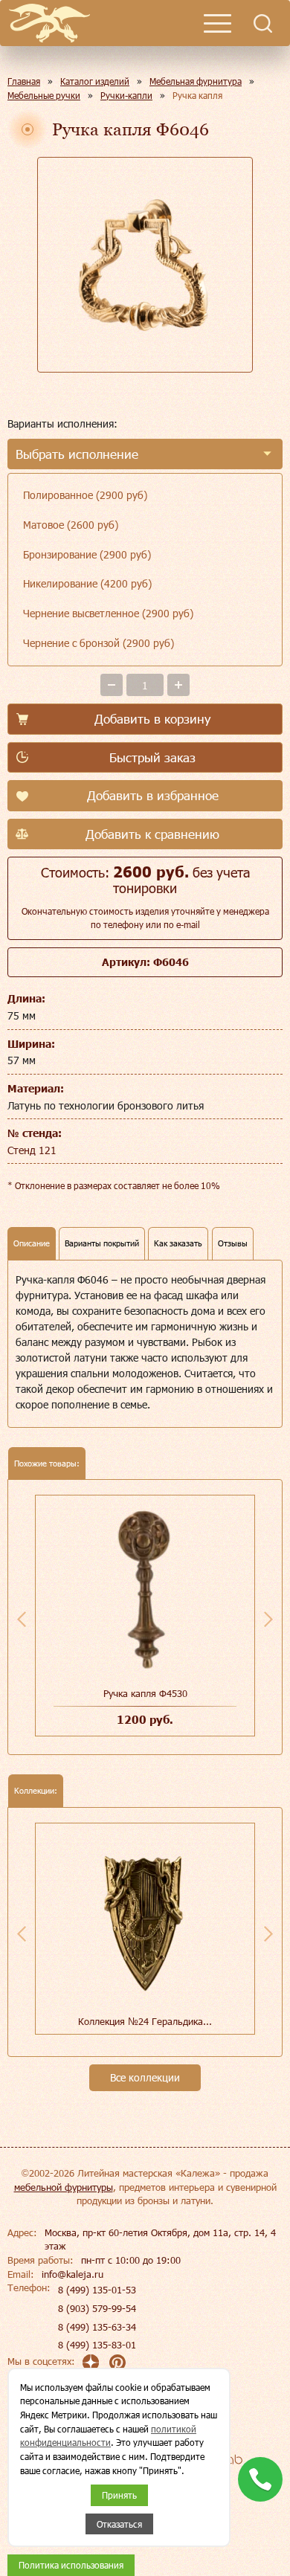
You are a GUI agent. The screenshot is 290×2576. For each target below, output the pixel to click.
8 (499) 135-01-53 (97, 2290)
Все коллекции (145, 2077)
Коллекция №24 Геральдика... (145, 2021)
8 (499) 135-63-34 (97, 2327)
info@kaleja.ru (72, 2274)
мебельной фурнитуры (64, 2187)
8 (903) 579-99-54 (97, 2308)
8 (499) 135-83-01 (97, 2345)
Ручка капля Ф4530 (145, 1693)
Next (268, 1619)
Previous (22, 1619)
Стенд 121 (32, 1150)
